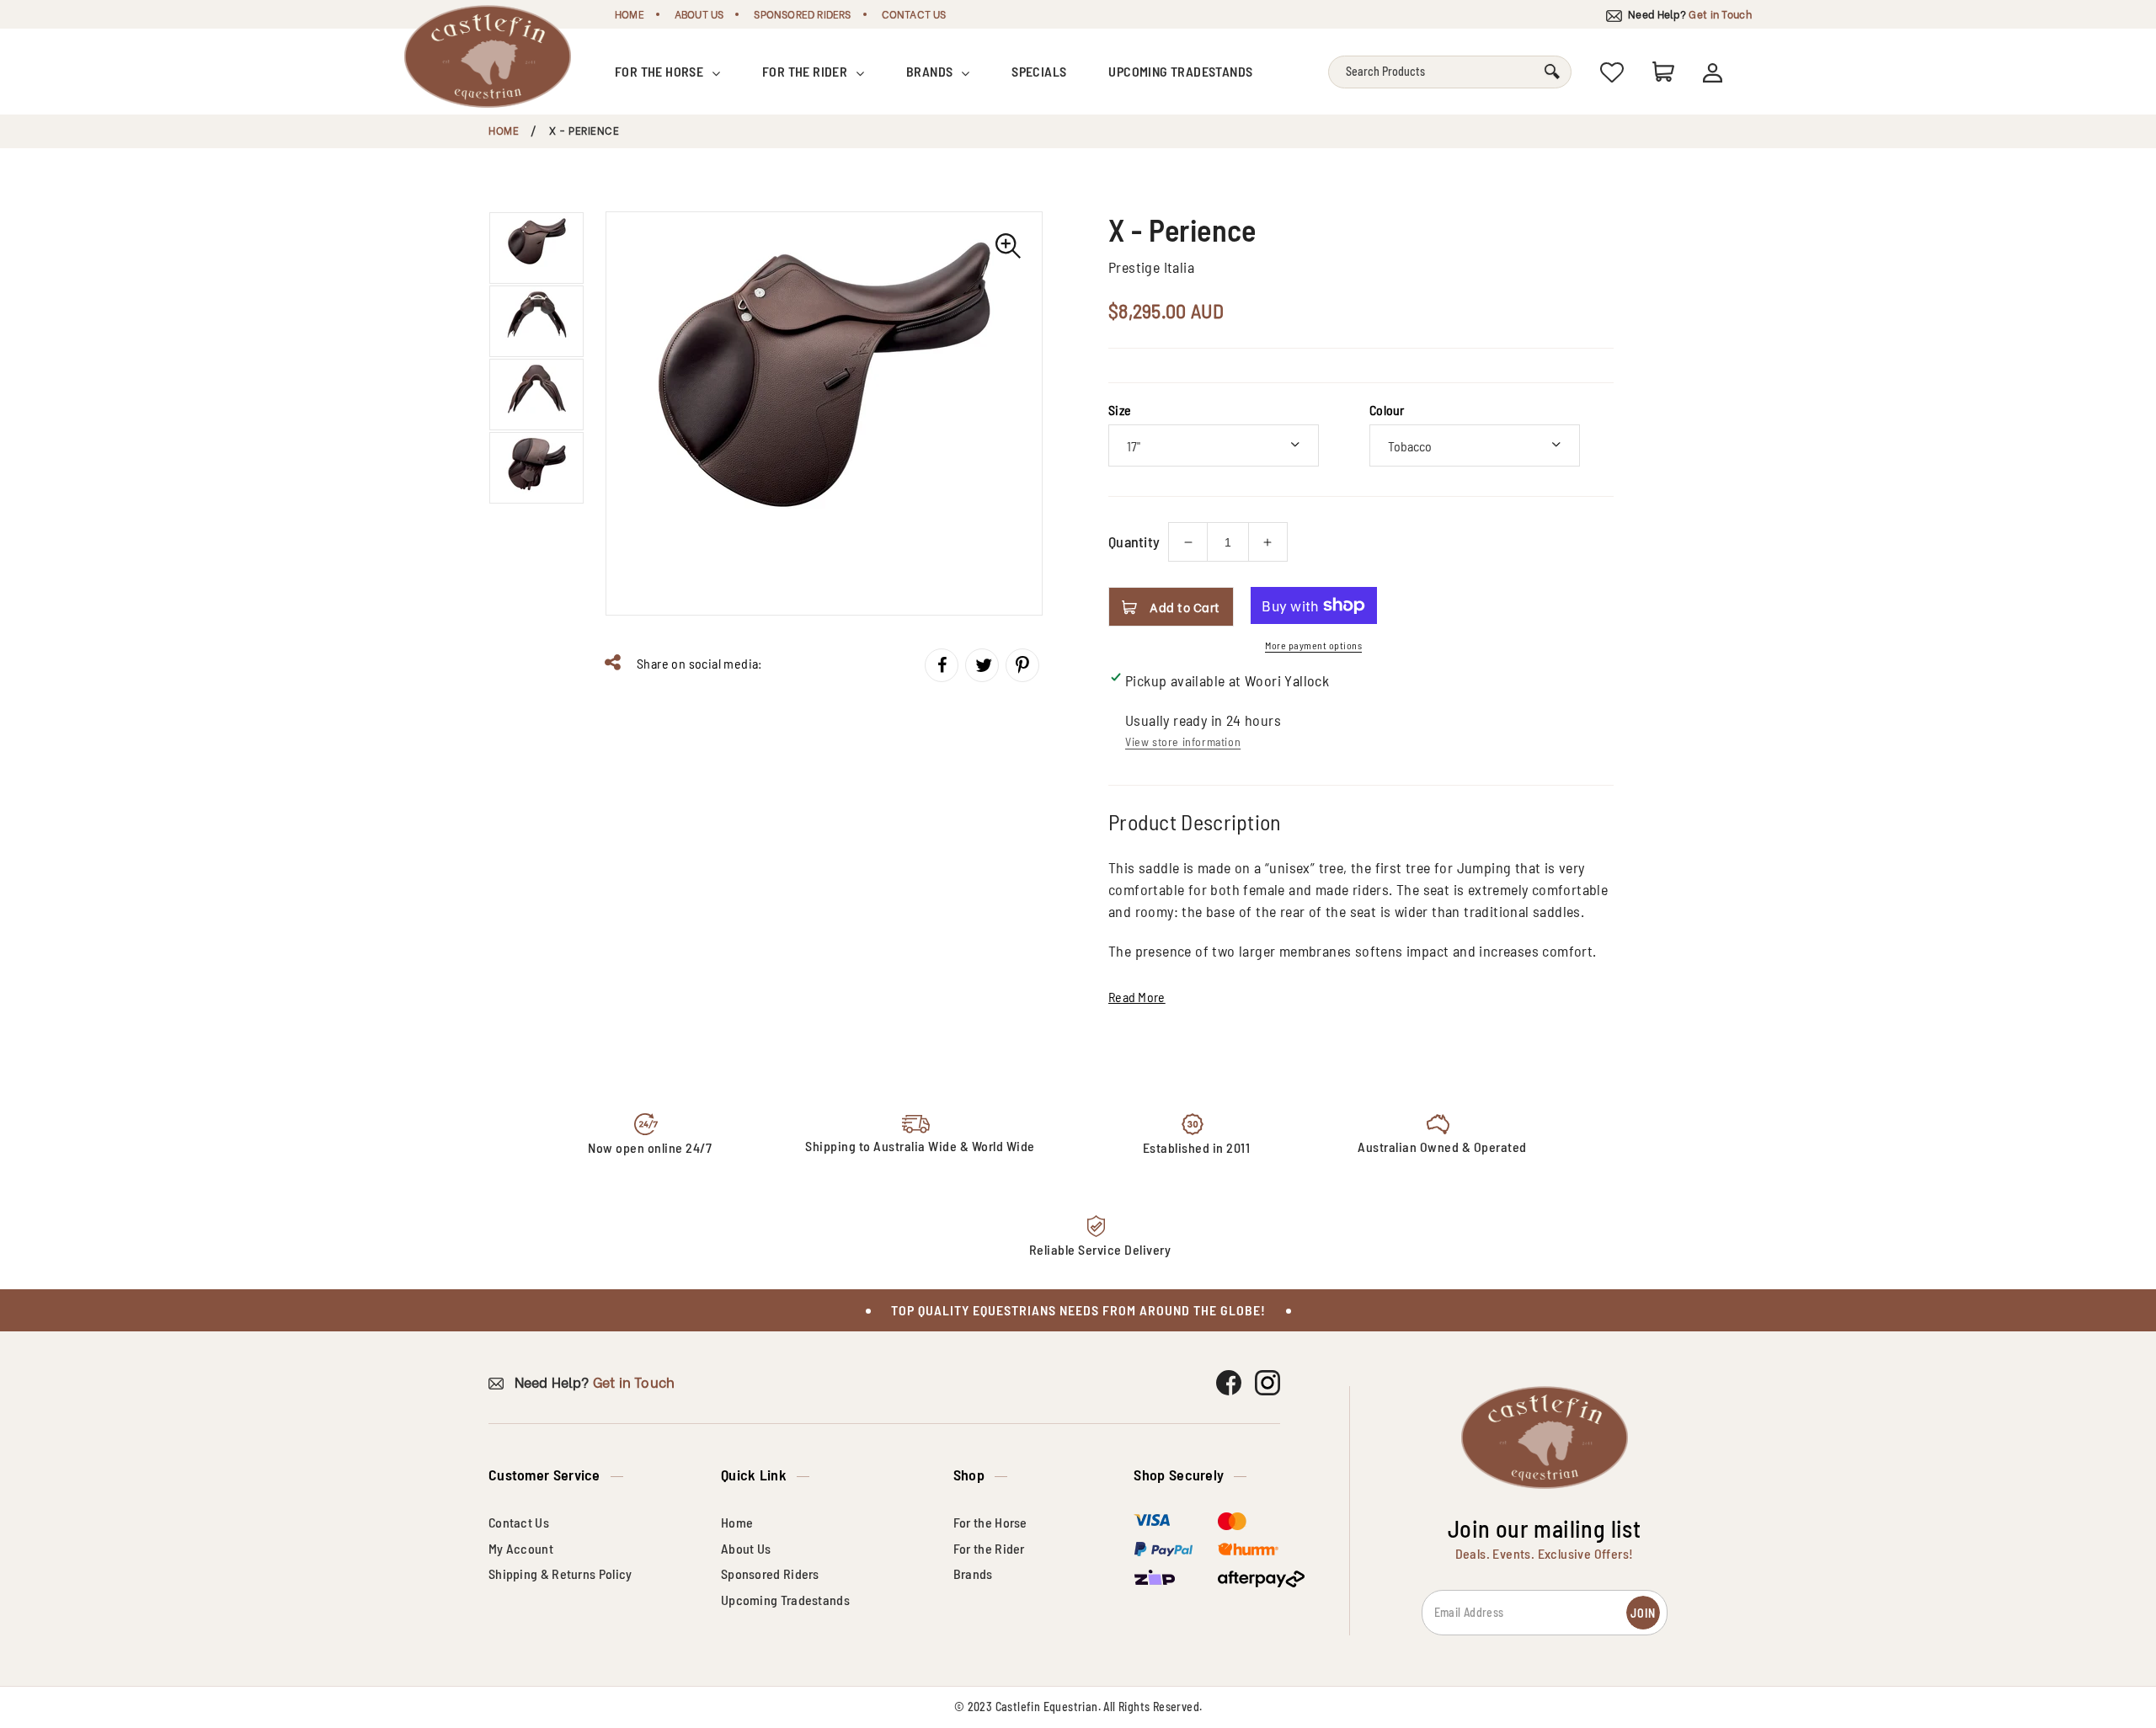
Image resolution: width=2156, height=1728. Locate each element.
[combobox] (1450, 72)
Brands (931, 71)
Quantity (1134, 541)
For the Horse (661, 71)
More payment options (1313, 645)
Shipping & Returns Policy (560, 1573)
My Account (521, 1548)
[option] (824, 413)
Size (1120, 410)
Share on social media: (698, 663)
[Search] (1552, 72)
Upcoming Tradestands (1180, 71)
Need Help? (1689, 14)
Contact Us (914, 14)
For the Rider (806, 71)
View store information (1183, 741)
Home (630, 14)
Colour (1387, 410)
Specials (1039, 71)
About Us (699, 14)
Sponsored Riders (802, 14)
